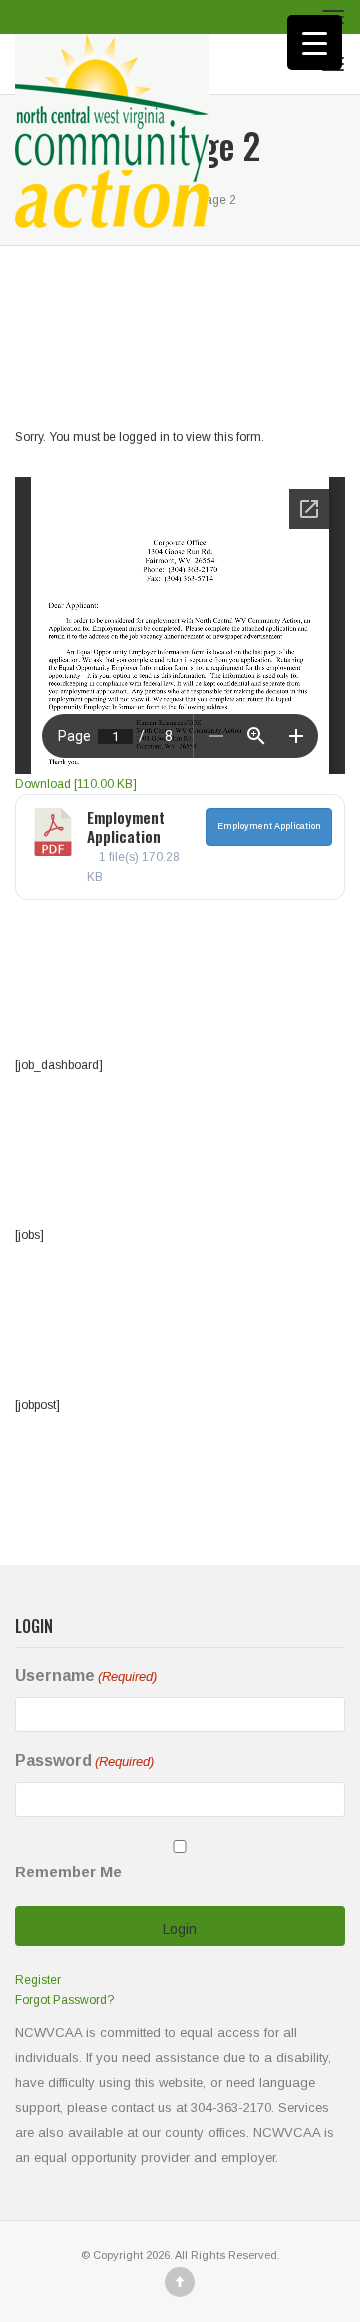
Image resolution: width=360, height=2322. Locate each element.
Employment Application (126, 827)
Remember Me (68, 1871)
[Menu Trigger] (314, 42)
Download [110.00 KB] (76, 784)
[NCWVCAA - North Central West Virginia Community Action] (112, 64)
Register (38, 1980)
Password (84, 1760)
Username (86, 1675)
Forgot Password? (64, 2000)
